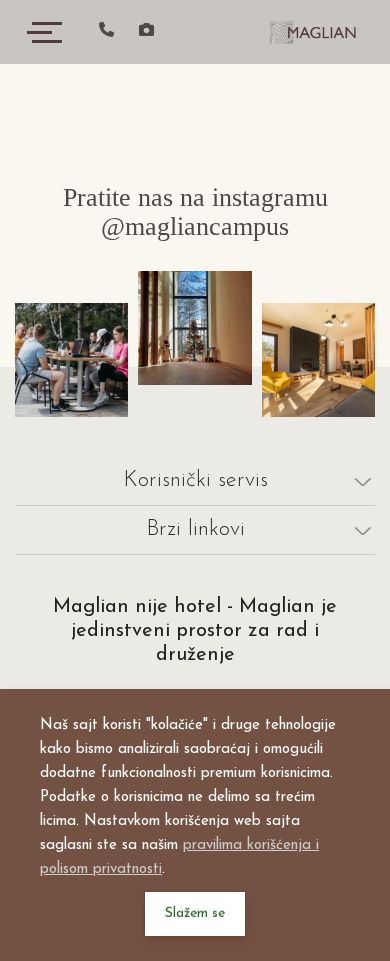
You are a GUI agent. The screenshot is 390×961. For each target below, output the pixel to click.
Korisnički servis (195, 480)
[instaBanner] (71, 359)
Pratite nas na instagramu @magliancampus (195, 212)
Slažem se (195, 913)
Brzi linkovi (195, 529)
